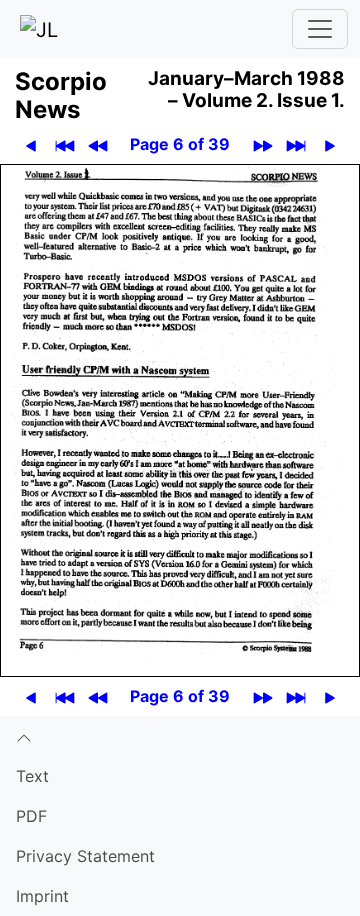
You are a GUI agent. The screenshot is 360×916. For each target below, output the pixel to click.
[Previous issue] (97, 144)
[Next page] (329, 144)
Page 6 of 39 (180, 144)
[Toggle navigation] (320, 29)
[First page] (64, 144)
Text (32, 776)
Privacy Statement (85, 856)
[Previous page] (30, 144)
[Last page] (295, 144)
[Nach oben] (180, 736)
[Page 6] (180, 419)
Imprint (42, 896)
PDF (31, 816)
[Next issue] (262, 144)
